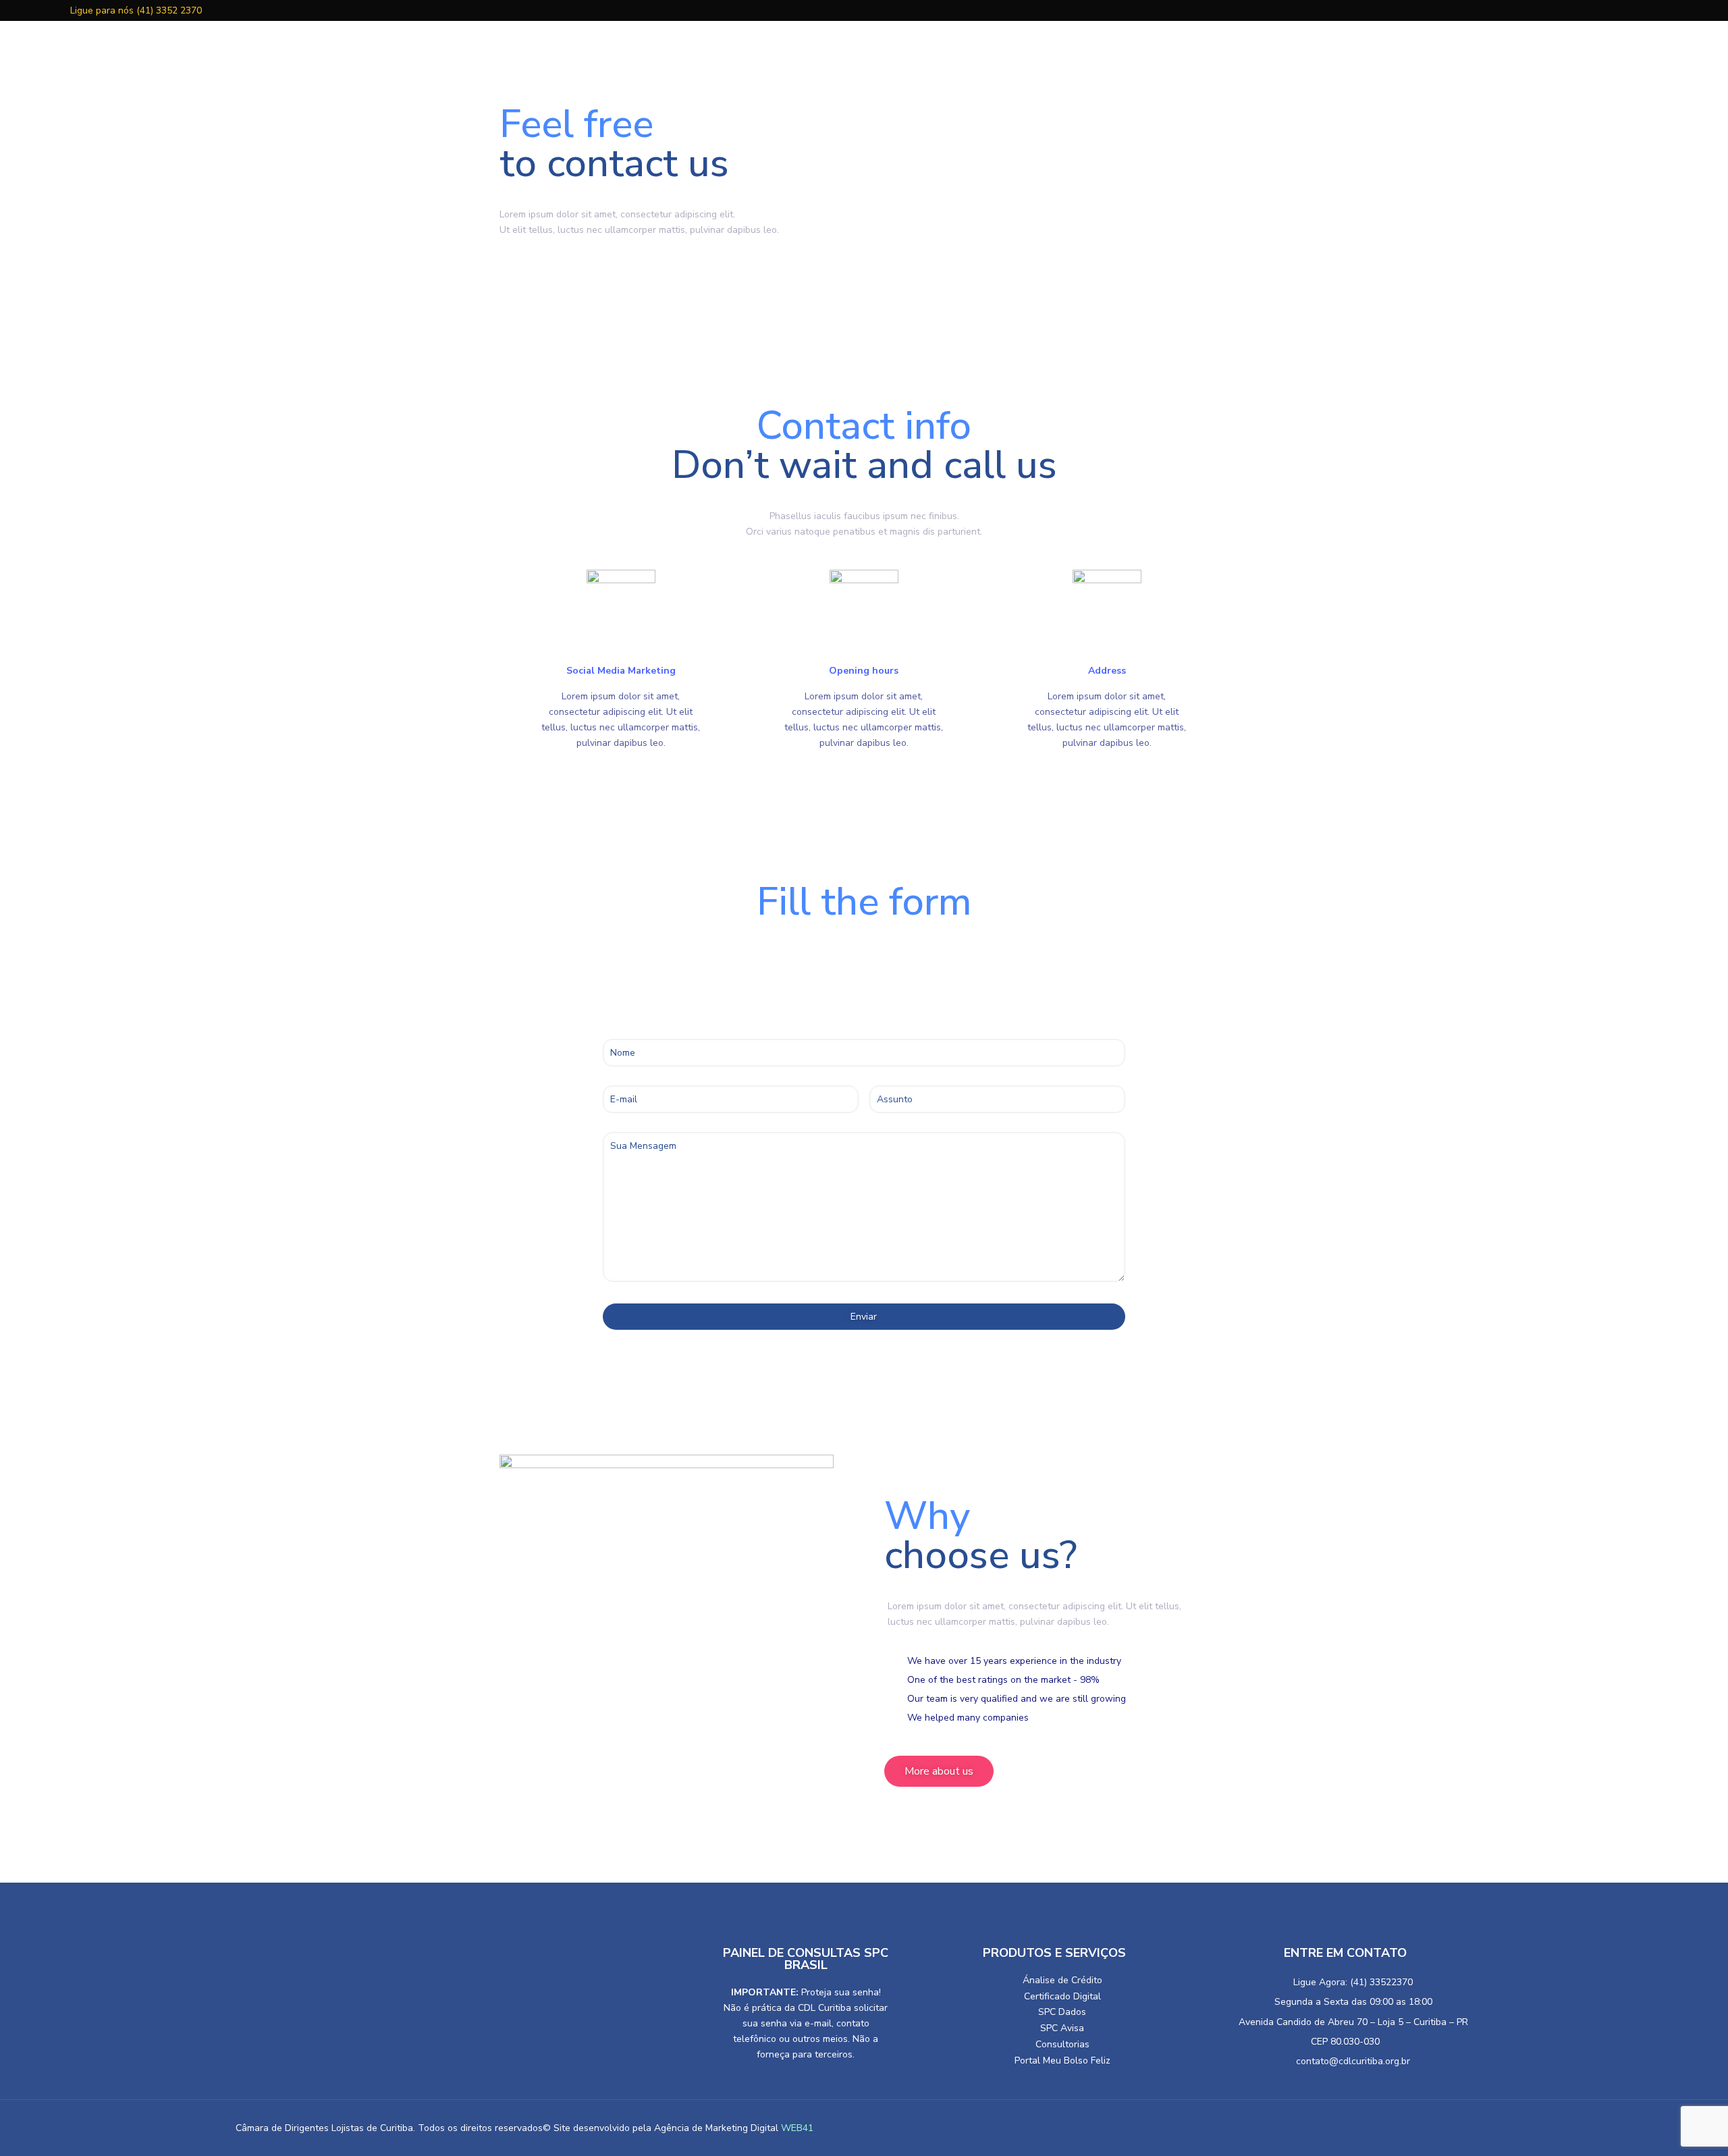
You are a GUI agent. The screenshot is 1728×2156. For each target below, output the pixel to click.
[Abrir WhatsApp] (34, 2122)
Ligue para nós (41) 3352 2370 (135, 10)
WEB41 (797, 2128)
